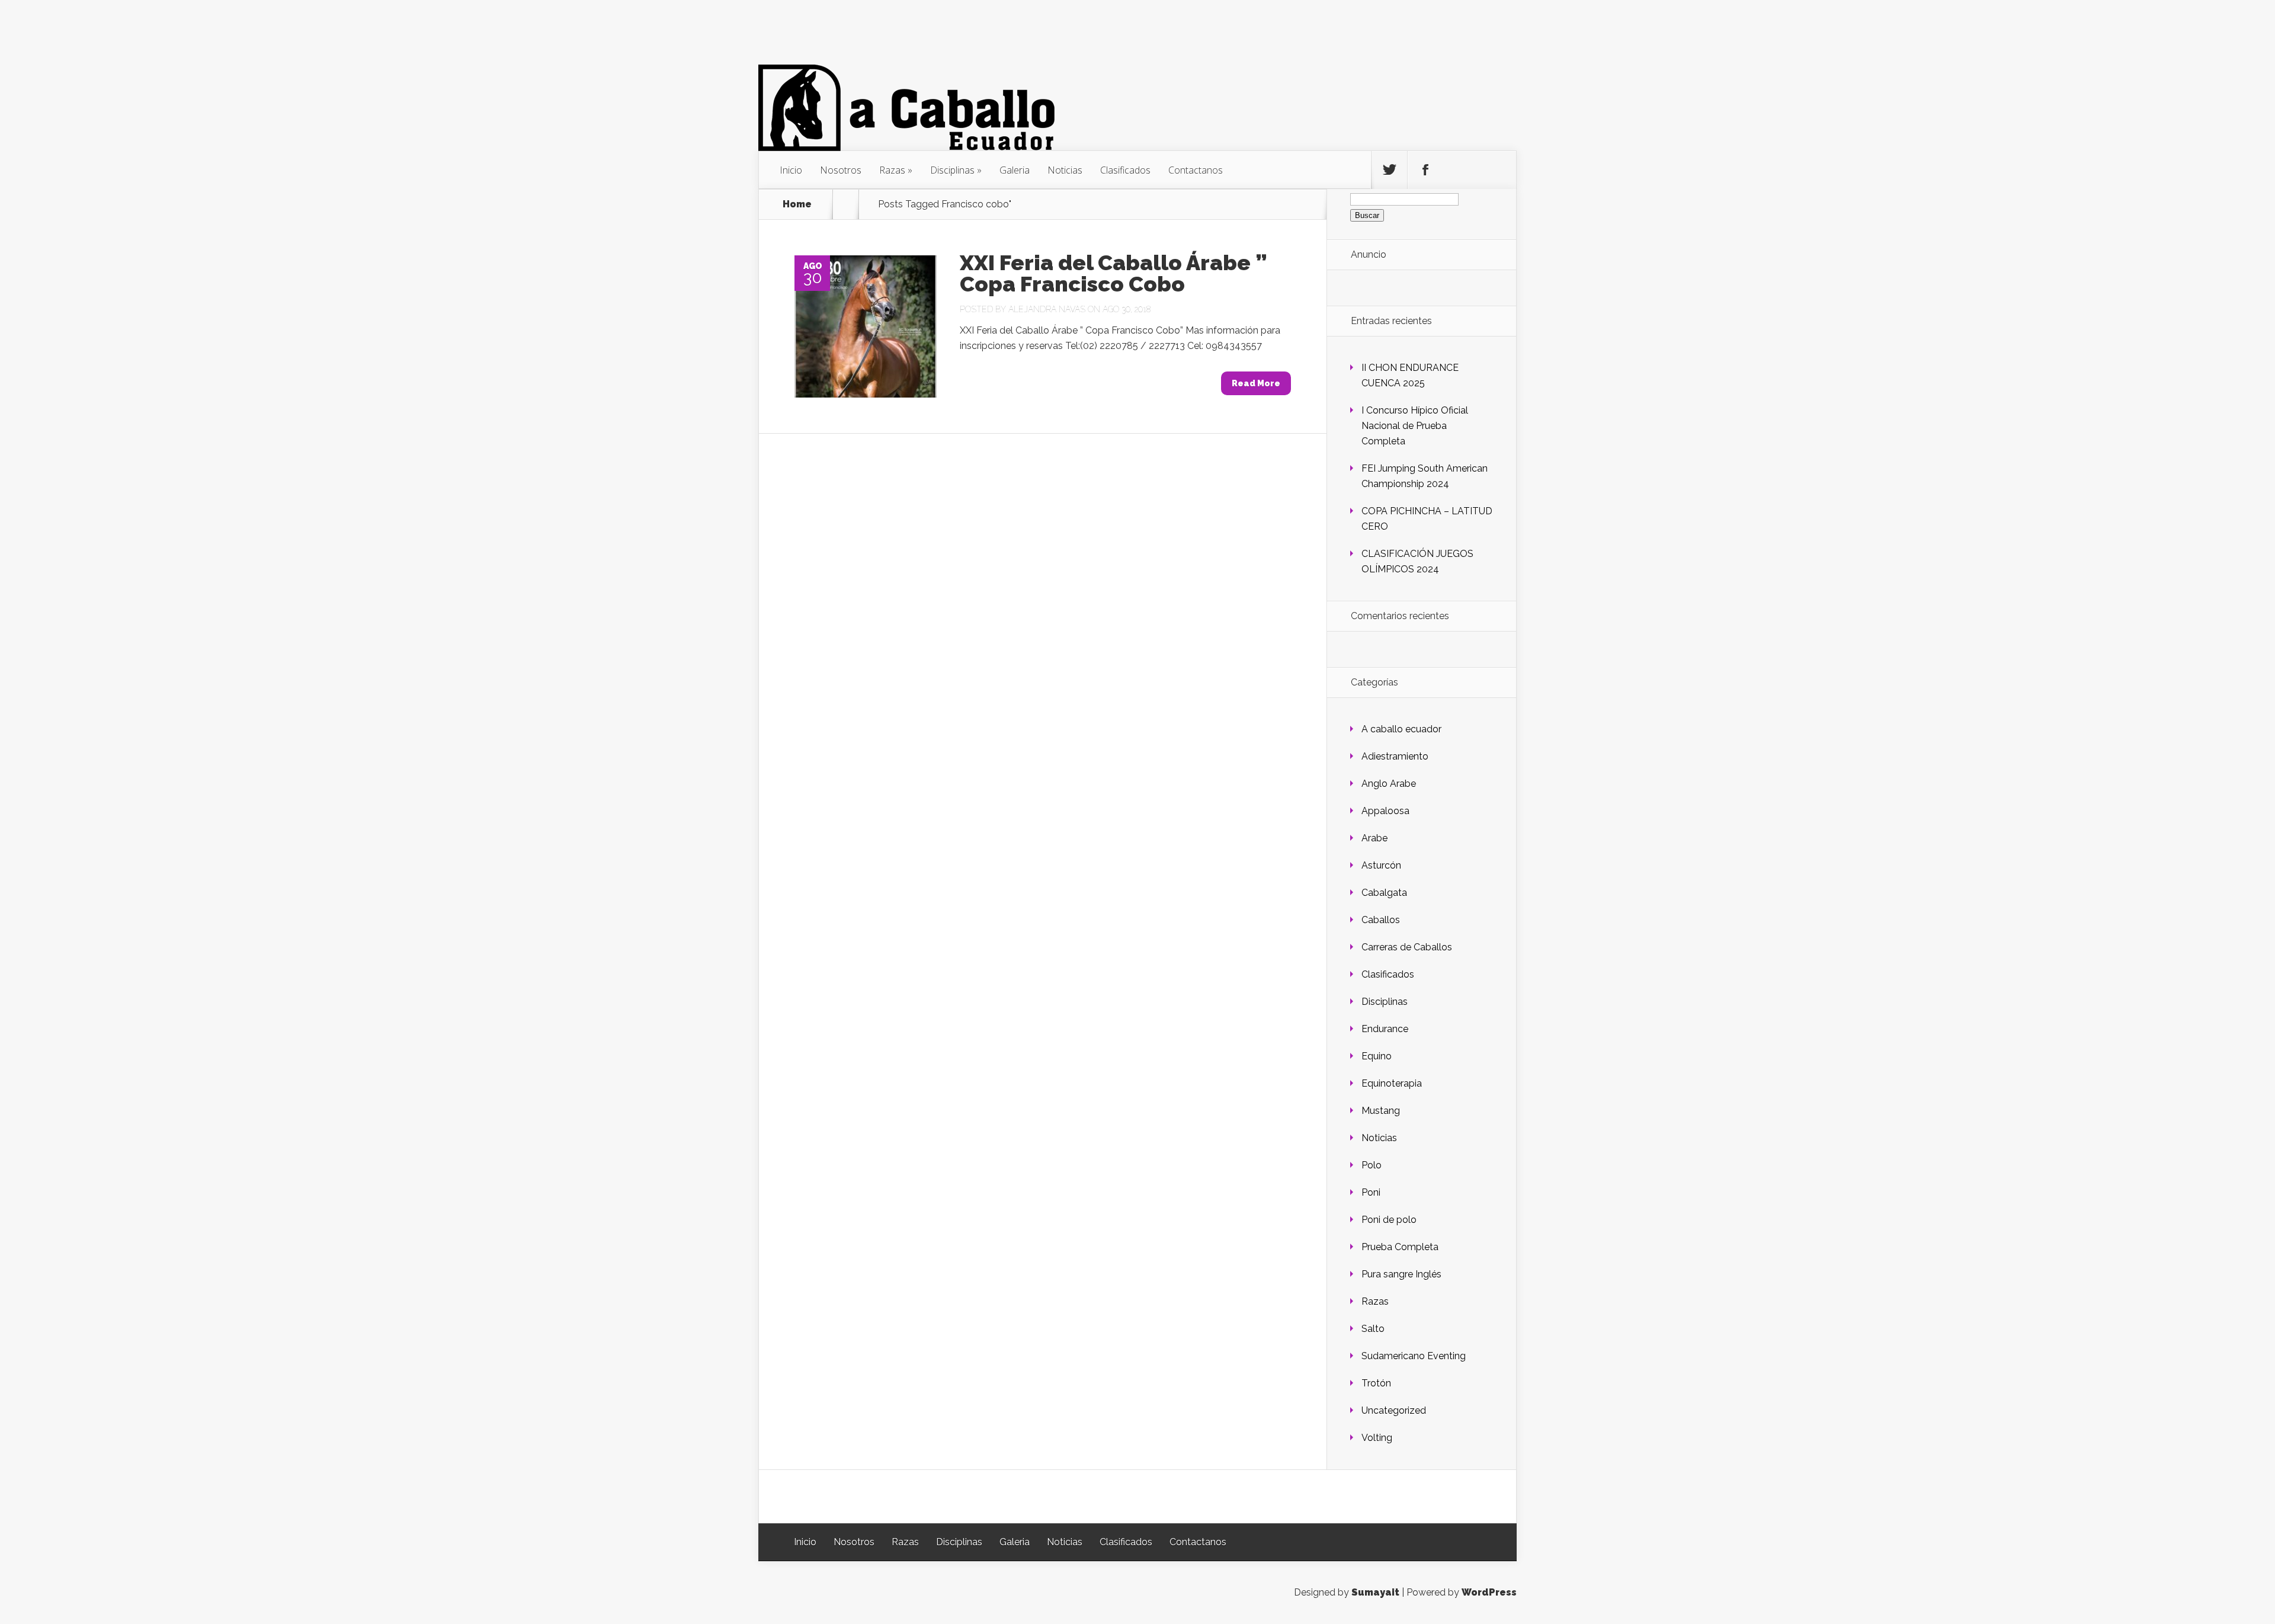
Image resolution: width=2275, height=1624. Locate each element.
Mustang (1381, 1111)
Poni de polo (1389, 1220)
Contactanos (1196, 170)
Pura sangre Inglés (1401, 1274)
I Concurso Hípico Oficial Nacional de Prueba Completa (1415, 426)
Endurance (1385, 1029)
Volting (1377, 1438)
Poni (1371, 1192)
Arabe (1374, 838)
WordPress (1489, 1592)
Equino (1377, 1056)
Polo (1372, 1165)
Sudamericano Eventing (1414, 1356)
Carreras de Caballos (1407, 947)
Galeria (1015, 170)
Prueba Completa (1400, 1247)
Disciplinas (952, 170)
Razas (892, 170)
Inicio (791, 170)
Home (797, 204)
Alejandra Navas (1047, 309)
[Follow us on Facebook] (1425, 170)
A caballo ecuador (1401, 729)
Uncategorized (1394, 1410)
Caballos (1381, 920)
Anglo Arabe (1389, 784)
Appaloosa (1385, 811)
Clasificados (1125, 170)
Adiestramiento (1395, 756)
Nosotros (841, 170)
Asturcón (1381, 865)
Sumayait (1375, 1592)
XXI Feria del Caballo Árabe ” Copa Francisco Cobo (1113, 273)
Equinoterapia (1392, 1083)
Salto (1373, 1329)
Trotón (1376, 1383)
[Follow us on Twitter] (1389, 170)
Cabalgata (1384, 893)
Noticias (1065, 170)
